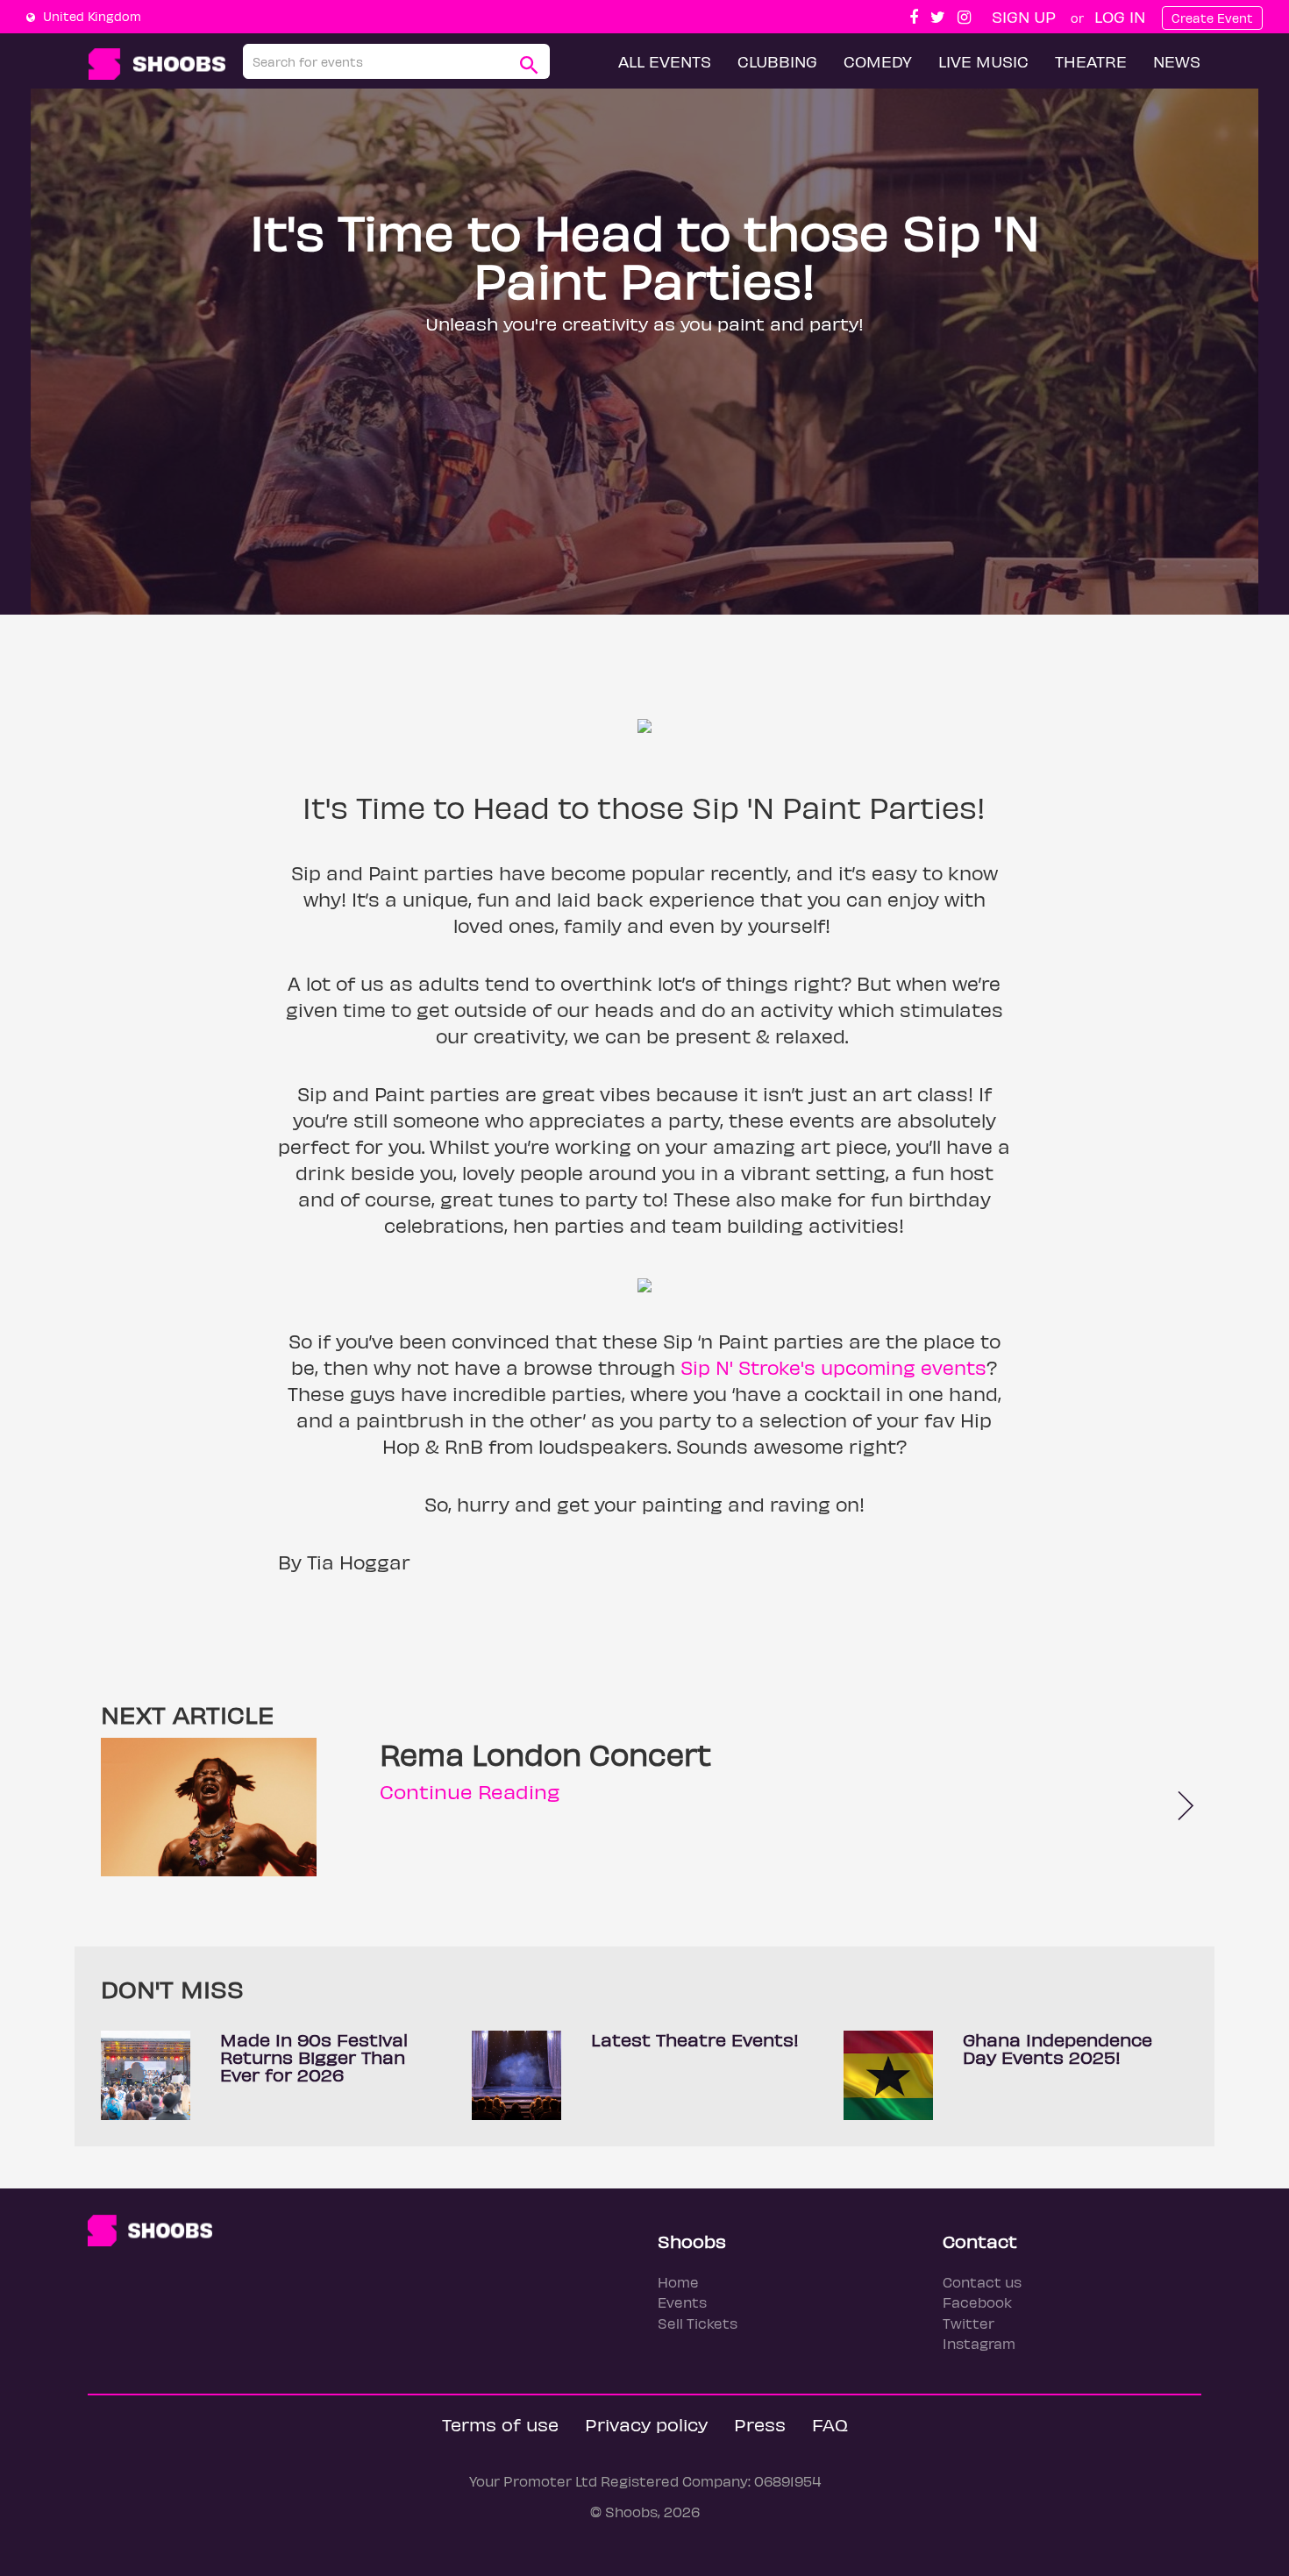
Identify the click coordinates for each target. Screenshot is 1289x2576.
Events (682, 2302)
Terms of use (500, 2424)
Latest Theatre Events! (695, 2039)
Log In (1120, 16)
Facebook (977, 2302)
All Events (665, 61)
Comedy (878, 61)
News (1177, 61)
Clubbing (777, 61)
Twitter (969, 2323)
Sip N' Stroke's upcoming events (833, 1367)
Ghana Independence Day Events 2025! (1058, 2048)
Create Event (1212, 18)
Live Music (983, 61)
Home (678, 2282)
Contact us (982, 2282)
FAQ (830, 2424)
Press (760, 2424)
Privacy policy (646, 2424)
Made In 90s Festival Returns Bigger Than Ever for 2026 (314, 2057)
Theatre (1091, 61)
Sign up (1024, 16)
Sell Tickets (698, 2323)
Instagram (979, 2343)
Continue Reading (470, 1791)
